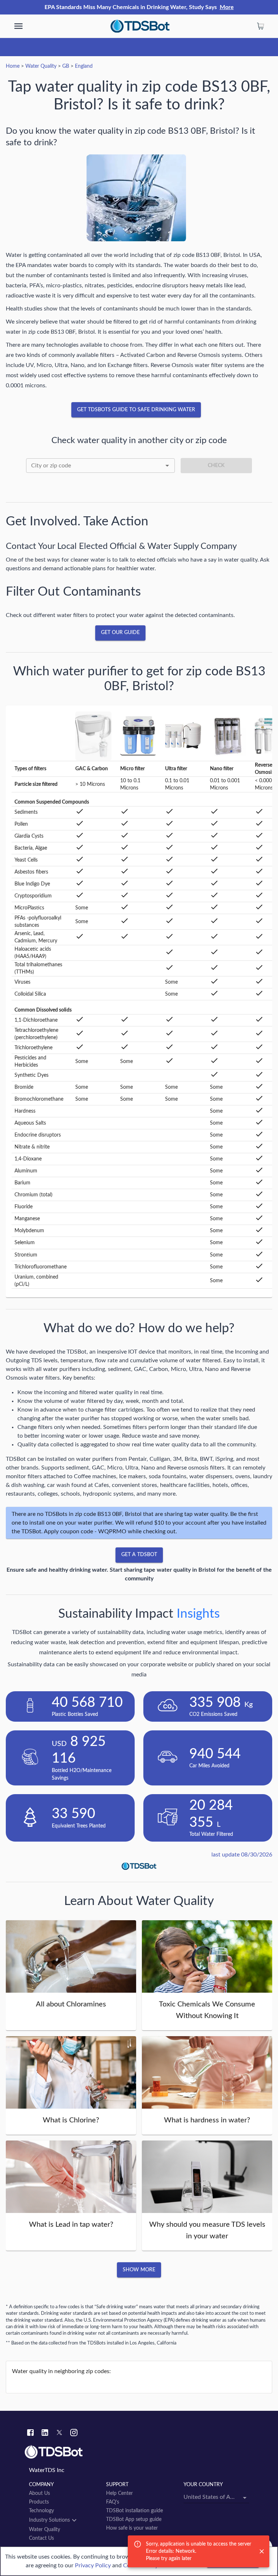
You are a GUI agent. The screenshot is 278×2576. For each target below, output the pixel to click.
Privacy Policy (93, 2565)
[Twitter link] (59, 2434)
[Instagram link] (74, 2434)
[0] (261, 26)
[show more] (18, 26)
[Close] (262, 2551)
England (84, 66)
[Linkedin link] (45, 2434)
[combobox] (100, 466)
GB (66, 66)
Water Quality (41, 66)
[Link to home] (139, 2452)
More (227, 7)
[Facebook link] (30, 2434)
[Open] (167, 466)
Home (13, 66)
